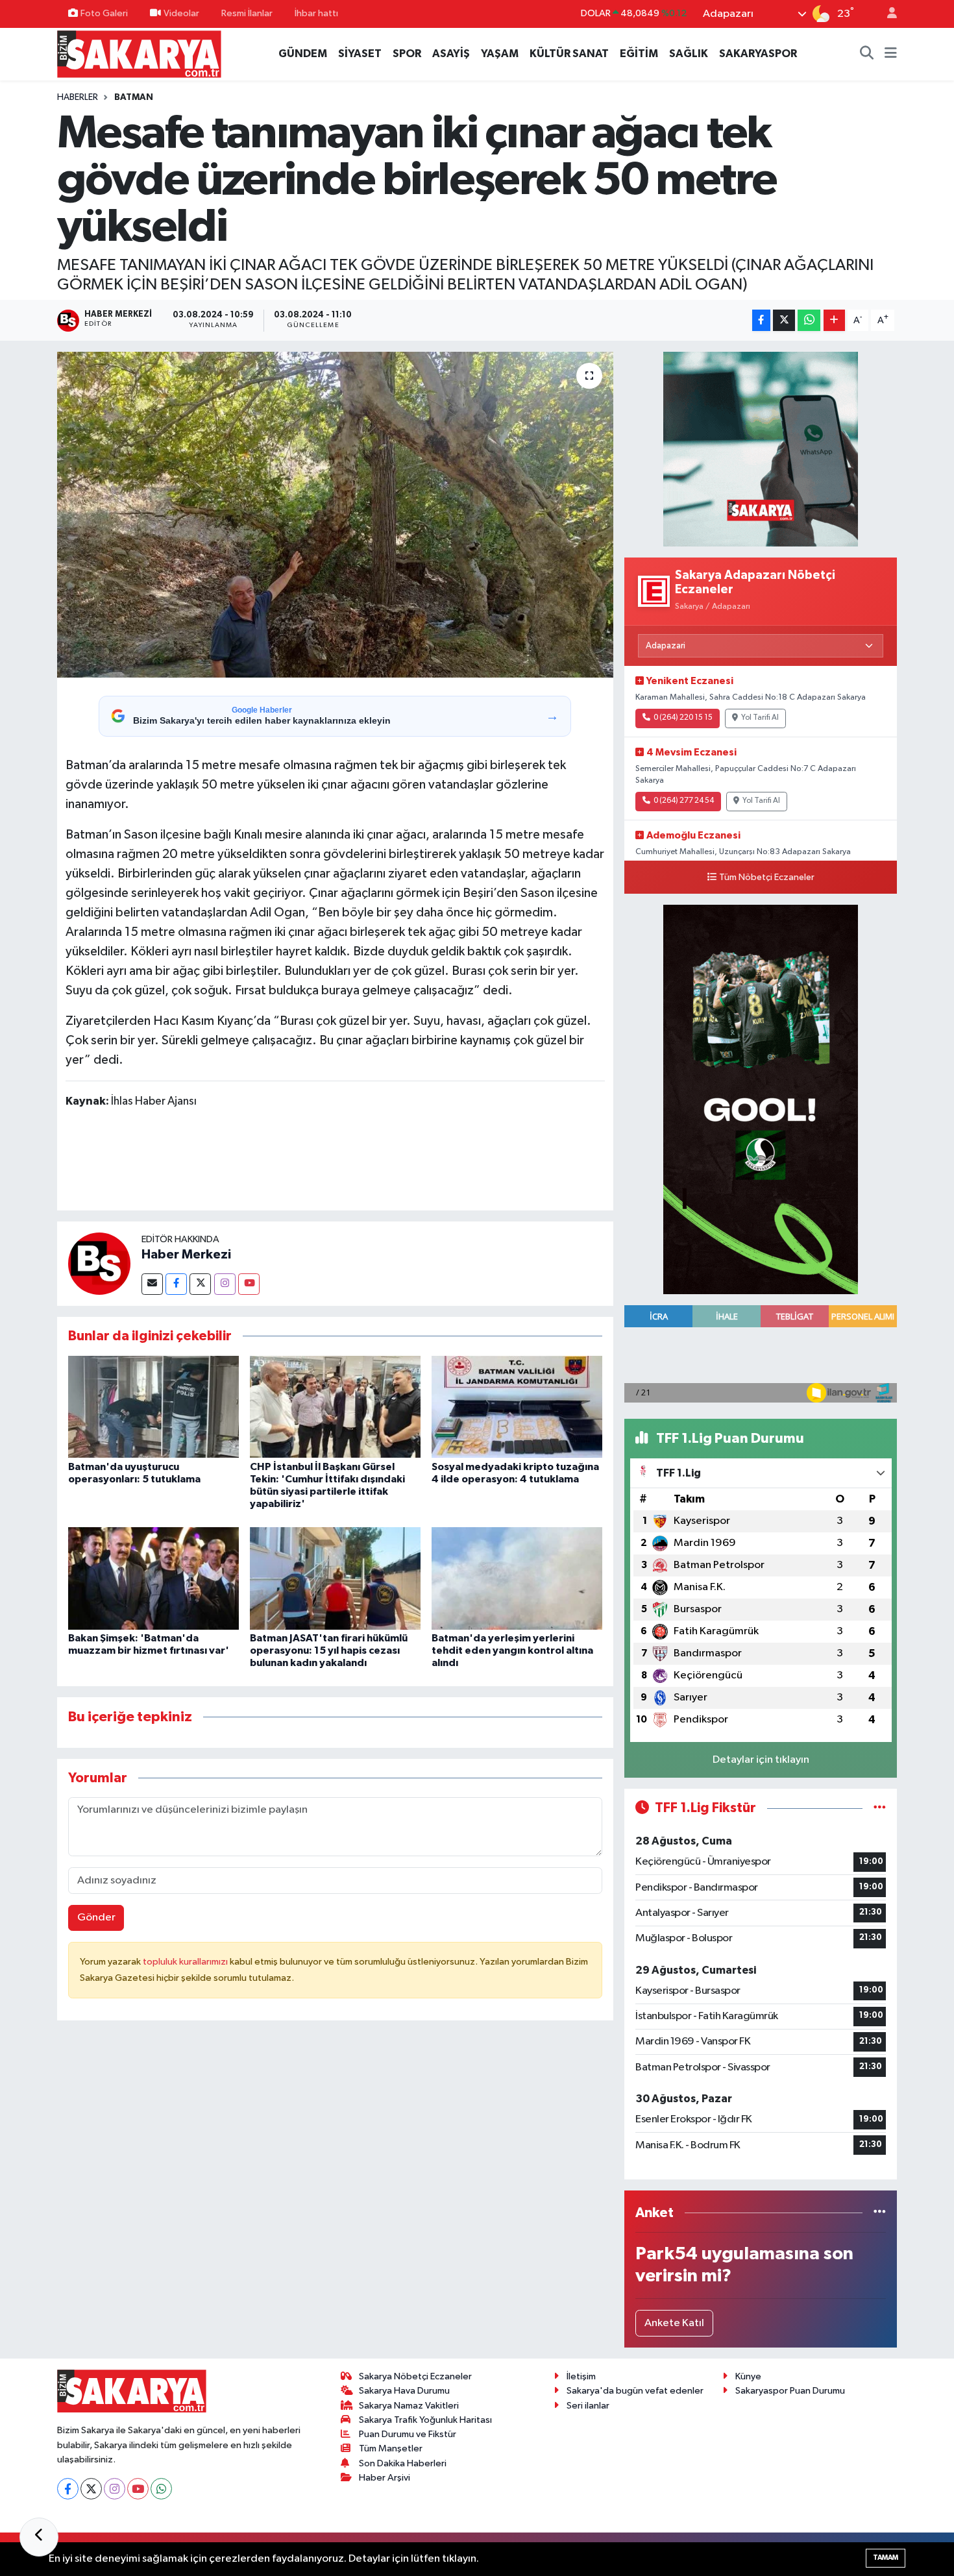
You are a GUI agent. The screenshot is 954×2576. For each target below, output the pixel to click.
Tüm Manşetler (391, 2448)
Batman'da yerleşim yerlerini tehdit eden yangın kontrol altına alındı (512, 1650)
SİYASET (360, 54)
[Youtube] (249, 1284)
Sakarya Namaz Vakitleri (409, 2406)
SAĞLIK (689, 54)
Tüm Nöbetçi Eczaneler (767, 877)
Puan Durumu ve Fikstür (408, 2434)
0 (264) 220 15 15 (683, 718)
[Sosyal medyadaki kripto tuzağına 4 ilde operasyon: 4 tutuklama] (517, 1407)
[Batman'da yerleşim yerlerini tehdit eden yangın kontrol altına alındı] (517, 1578)
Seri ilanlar (588, 2406)
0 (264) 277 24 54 (684, 801)
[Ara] (867, 54)
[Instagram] (225, 1284)
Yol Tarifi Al (760, 718)
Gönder (96, 1918)
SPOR (407, 54)
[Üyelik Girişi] (887, 14)
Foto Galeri (104, 13)
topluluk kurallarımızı (186, 1962)
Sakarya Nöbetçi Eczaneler (415, 2376)
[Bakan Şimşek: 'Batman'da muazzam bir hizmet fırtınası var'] (153, 1578)
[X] (91, 2489)
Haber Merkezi (186, 1255)
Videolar (181, 13)
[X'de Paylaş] (784, 320)
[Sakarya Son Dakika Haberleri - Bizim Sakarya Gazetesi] (139, 54)
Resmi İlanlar (247, 13)
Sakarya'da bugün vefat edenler (635, 2391)
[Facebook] (176, 1284)
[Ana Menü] (891, 54)
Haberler (78, 97)
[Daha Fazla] (834, 320)
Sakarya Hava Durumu (404, 2391)
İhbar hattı (316, 13)
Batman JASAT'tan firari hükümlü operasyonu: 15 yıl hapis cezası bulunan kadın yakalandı (329, 1650)
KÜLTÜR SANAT (569, 54)
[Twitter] (200, 1284)
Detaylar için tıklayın (761, 1760)
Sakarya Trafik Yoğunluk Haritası (425, 2420)
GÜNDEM (303, 54)
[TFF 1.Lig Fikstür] (880, 1808)
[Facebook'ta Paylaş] (761, 320)
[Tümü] (880, 2213)
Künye (748, 2376)
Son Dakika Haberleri (403, 2463)
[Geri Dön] (39, 2537)
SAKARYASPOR (758, 54)
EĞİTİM (639, 54)
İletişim (581, 2376)
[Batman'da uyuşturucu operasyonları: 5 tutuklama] (153, 1407)
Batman (134, 97)
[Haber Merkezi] (99, 1263)
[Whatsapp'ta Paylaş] (809, 320)
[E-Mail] (152, 1284)
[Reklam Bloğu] (761, 449)
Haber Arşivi (385, 2478)
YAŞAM (500, 54)
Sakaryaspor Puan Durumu (790, 2391)
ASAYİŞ (451, 54)
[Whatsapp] (161, 2489)
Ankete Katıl (674, 2323)
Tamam (886, 2558)
